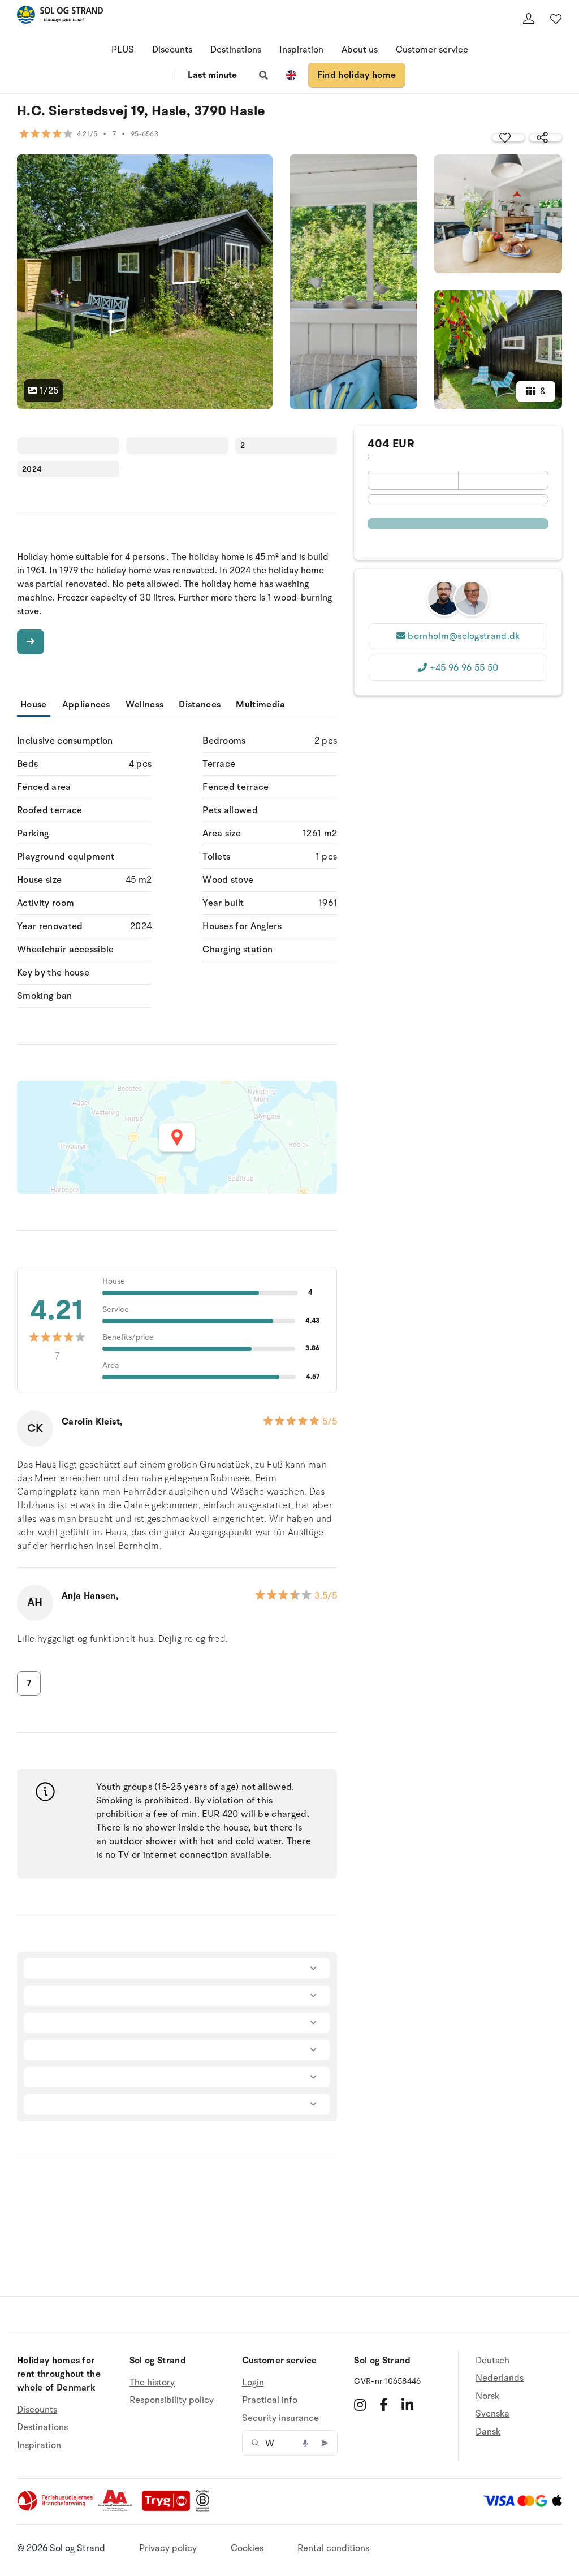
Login (253, 2383)
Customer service (432, 50)
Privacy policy (168, 2548)
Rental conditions (333, 2548)
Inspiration (301, 50)
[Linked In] (407, 2405)
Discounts (172, 50)
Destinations (236, 50)
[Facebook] (384, 2405)
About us (360, 50)
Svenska (492, 2414)
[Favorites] (556, 19)
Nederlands (500, 2378)
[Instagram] (360, 2405)
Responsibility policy (172, 2400)
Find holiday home (357, 75)
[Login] (529, 19)
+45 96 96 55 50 (464, 668)
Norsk (487, 2396)
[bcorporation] (206, 2509)
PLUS (123, 50)
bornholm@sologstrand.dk (464, 636)
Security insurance (280, 2418)
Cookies (247, 2548)
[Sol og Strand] (60, 17)
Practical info (270, 2400)
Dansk (488, 2432)
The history (152, 2383)
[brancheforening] (56, 2509)
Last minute (212, 75)
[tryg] (169, 2509)
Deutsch (492, 2361)
